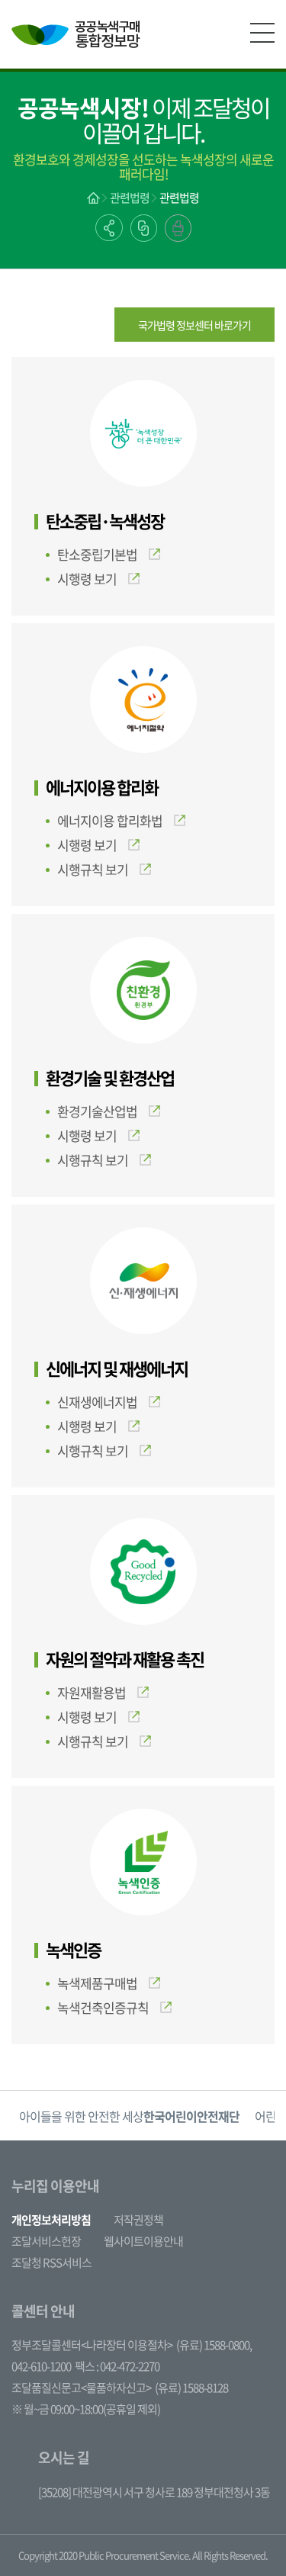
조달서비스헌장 (46, 2241)
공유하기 (109, 228)
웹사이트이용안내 (143, 2241)
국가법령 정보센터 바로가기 (194, 325)
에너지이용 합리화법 (110, 820)
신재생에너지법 (97, 1402)
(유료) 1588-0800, (214, 2345)
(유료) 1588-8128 (191, 2388)
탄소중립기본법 (97, 554)
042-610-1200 (41, 2366)
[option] (129, 2116)
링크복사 (144, 228)
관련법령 (130, 198)
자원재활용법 (92, 1692)
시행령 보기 (87, 579)
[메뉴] (262, 33)
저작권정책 (138, 2220)
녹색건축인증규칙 (103, 2007)
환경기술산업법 (97, 1111)
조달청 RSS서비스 (51, 2262)
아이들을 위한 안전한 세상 (129, 2116)
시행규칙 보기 (93, 869)
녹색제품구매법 (97, 1983)
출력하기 (178, 228)
